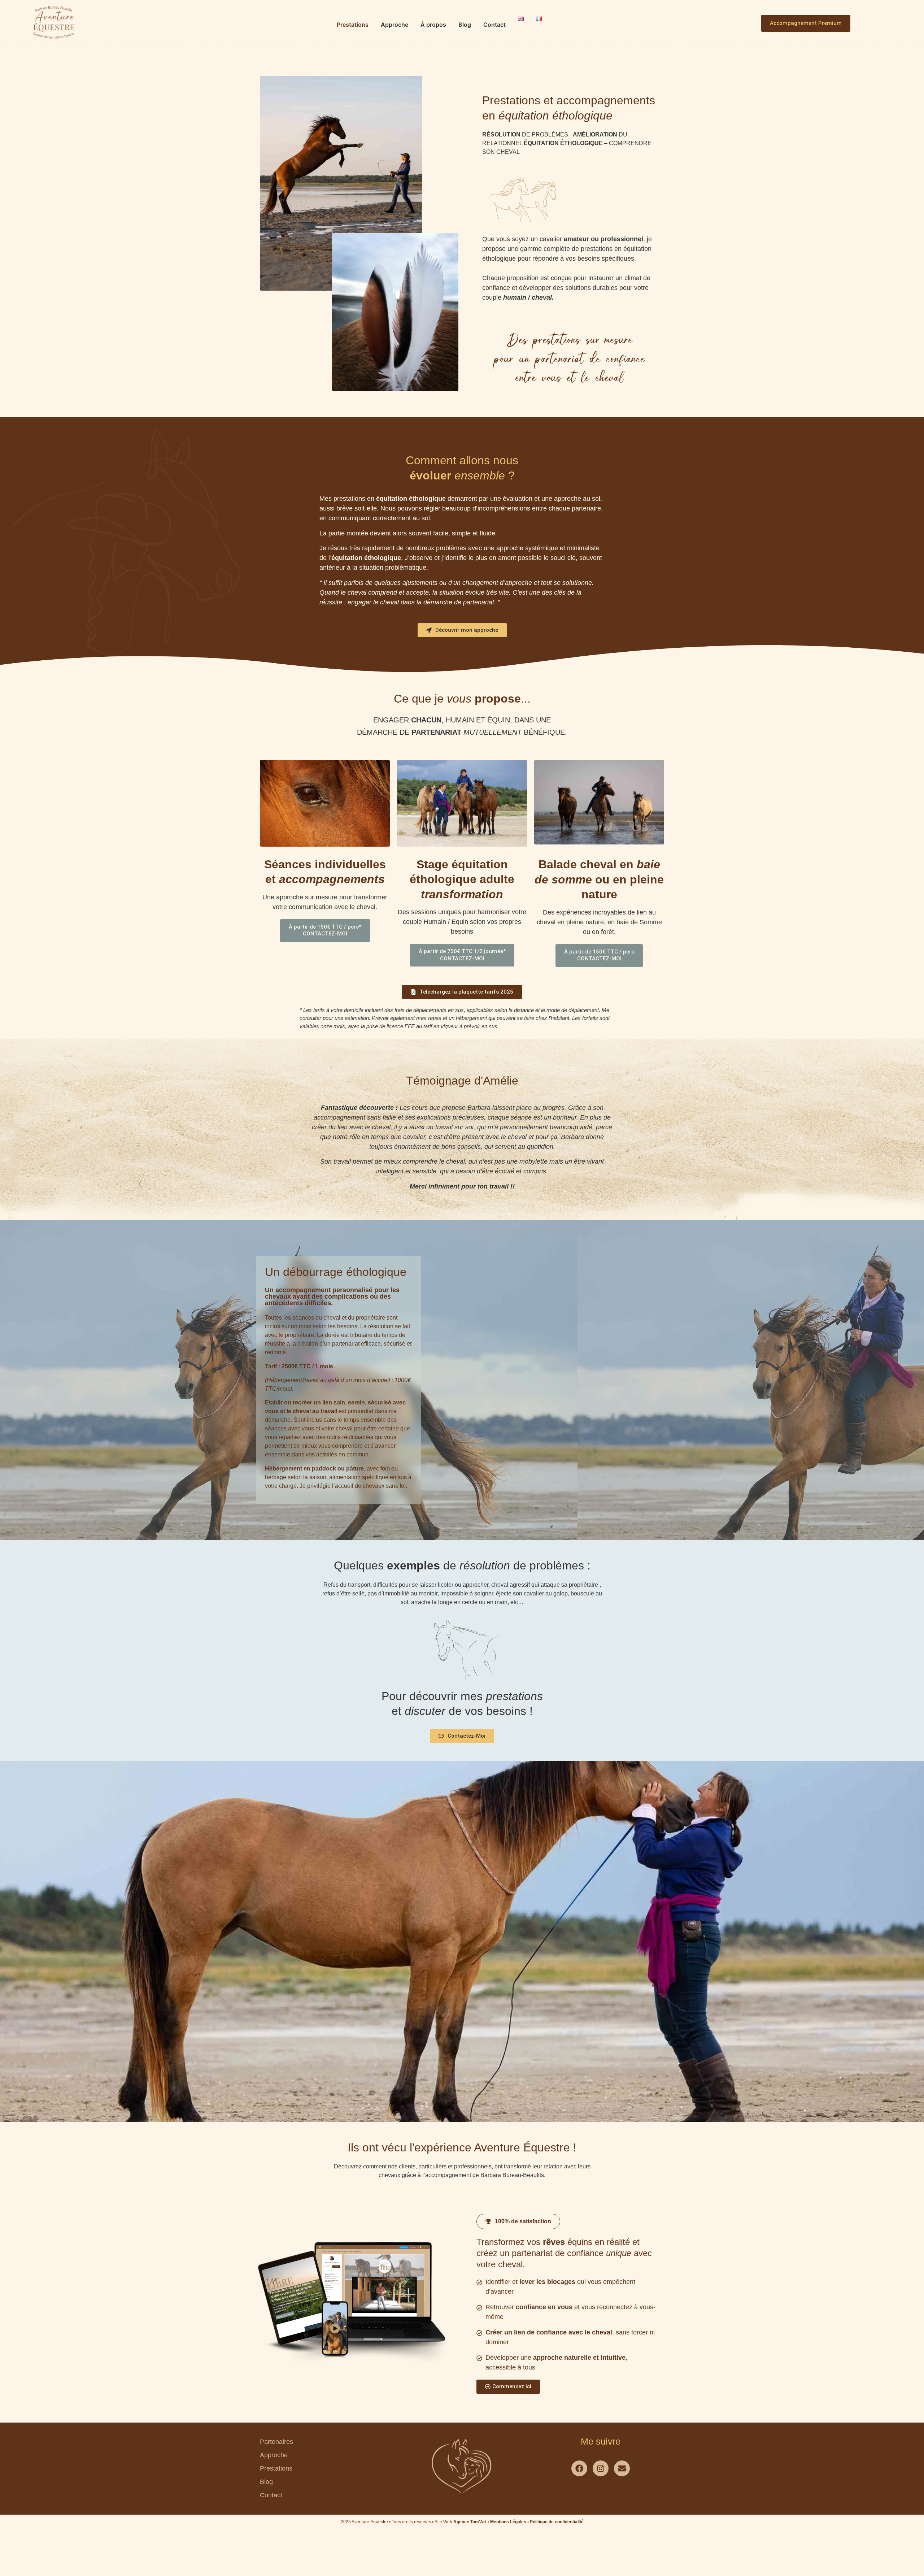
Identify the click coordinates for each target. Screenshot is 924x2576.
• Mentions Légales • (509, 2522)
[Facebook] (579, 2468)
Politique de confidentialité (557, 2522)
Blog (465, 25)
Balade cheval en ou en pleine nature (599, 879)
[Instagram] (601, 2468)
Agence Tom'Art (470, 2522)
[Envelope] (622, 2468)
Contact (494, 25)
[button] (518, 2221)
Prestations (353, 25)
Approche (395, 25)
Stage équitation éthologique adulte (462, 879)
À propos (433, 25)
